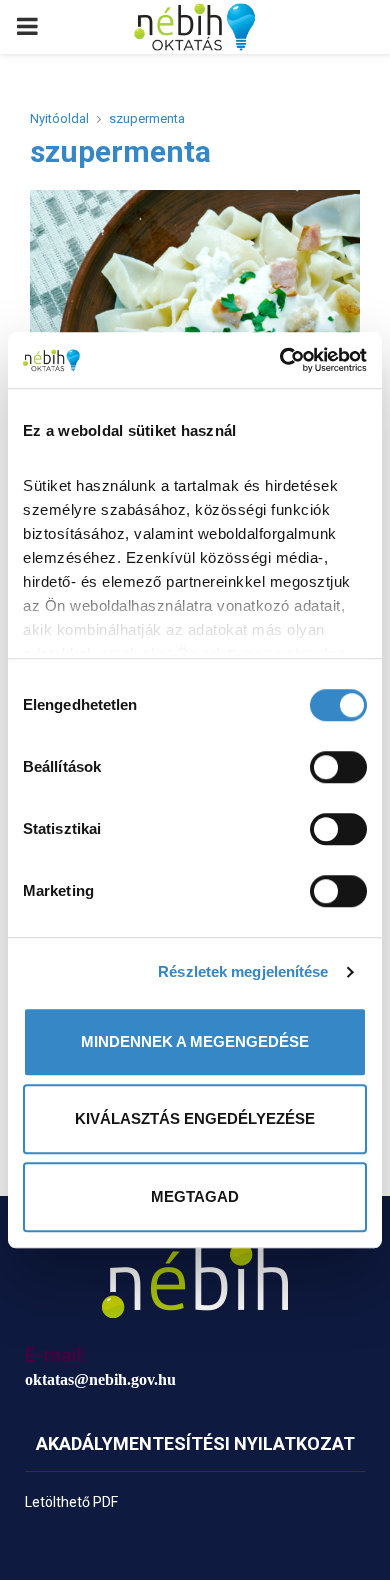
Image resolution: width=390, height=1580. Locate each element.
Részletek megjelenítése (243, 971)
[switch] (338, 767)
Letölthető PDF (71, 1502)
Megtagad (195, 1196)
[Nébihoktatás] (195, 1280)
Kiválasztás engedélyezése (195, 1118)
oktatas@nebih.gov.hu (100, 1379)
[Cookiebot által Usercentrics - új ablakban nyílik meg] (280, 360)
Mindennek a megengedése (195, 1041)
